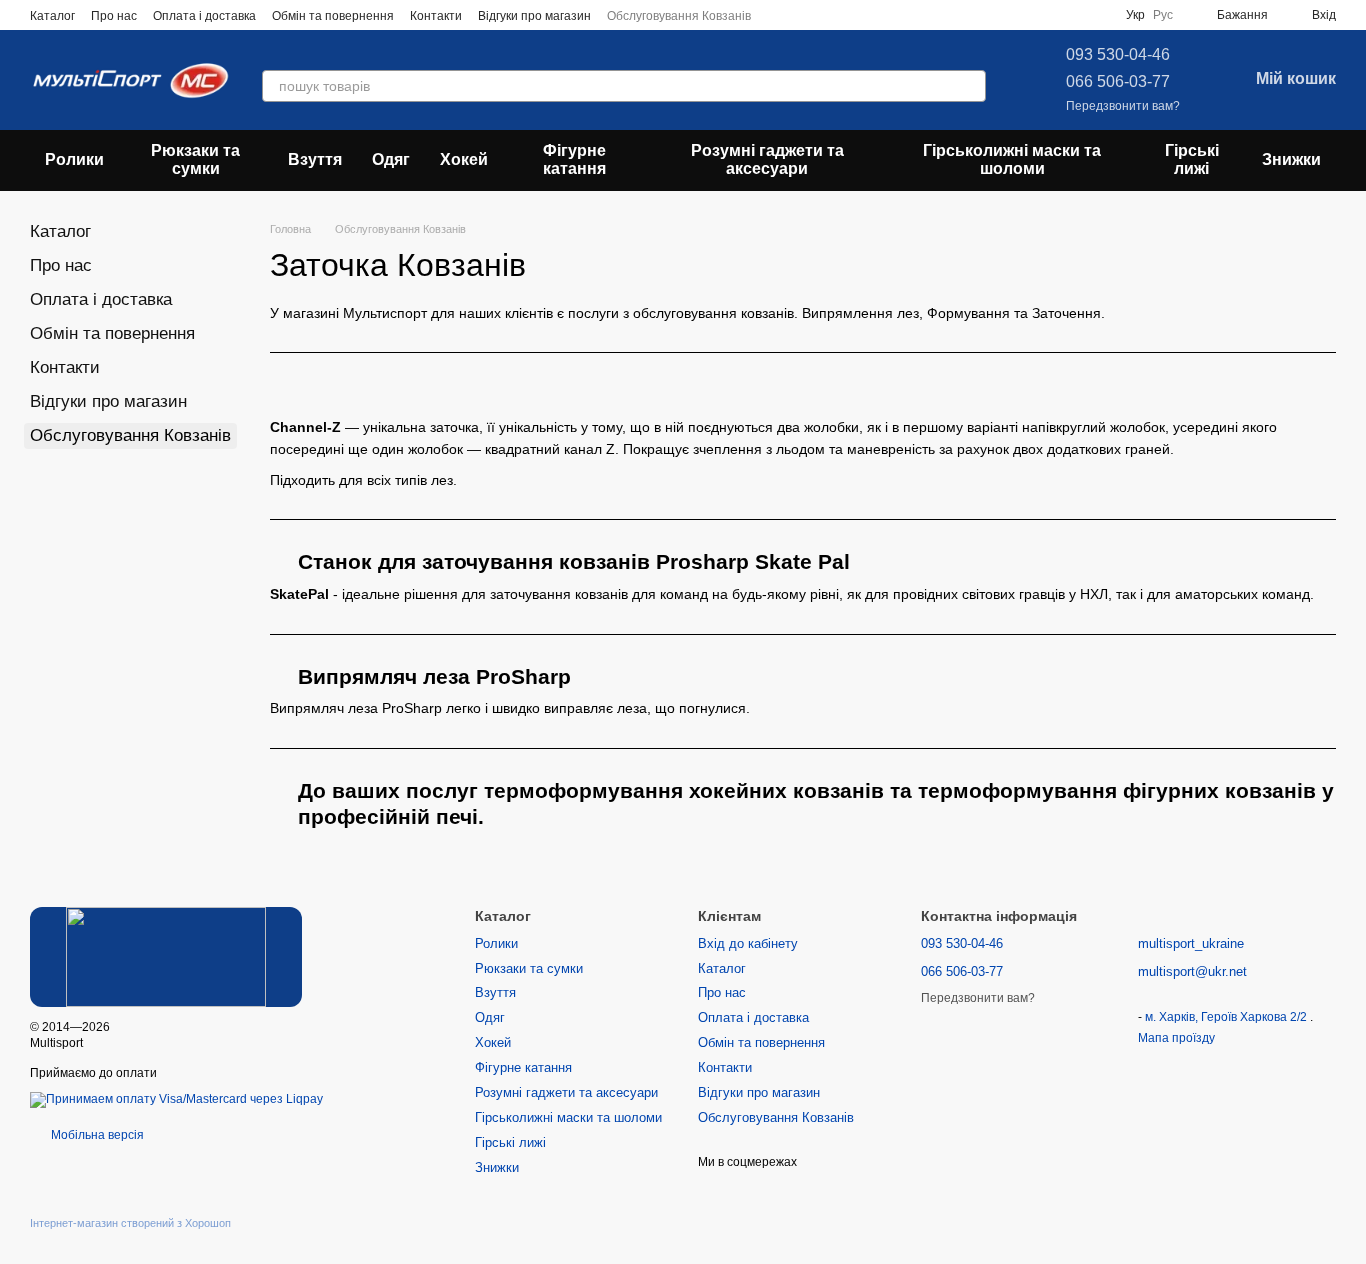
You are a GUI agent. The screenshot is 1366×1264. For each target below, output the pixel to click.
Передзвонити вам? (1123, 106)
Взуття (315, 159)
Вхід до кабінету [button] (748, 943)
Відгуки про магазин (534, 16)
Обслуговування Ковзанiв (679, 16)
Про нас (114, 16)
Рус (1163, 15)
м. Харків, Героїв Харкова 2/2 (1227, 1017)
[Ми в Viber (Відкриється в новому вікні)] (851, 15)
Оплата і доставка (204, 16)
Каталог (52, 16)
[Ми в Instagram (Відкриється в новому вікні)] (803, 15)
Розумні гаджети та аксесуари (767, 159)
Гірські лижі (1192, 159)
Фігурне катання (574, 159)
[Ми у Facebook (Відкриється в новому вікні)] (779, 15)
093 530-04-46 (1118, 54)
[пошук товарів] (970, 86)
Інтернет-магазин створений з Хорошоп (130, 1223)
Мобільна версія (96, 1135)
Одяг (391, 159)
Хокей (464, 159)
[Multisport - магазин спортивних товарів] (166, 957)
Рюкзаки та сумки (195, 159)
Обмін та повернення (333, 16)
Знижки (1291, 159)
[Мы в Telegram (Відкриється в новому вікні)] (827, 15)
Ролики (74, 159)
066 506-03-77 (1118, 81)
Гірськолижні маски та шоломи (1012, 159)
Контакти (436, 16)
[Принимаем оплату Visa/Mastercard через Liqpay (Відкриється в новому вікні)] (176, 1099)
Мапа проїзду (1176, 1038)
